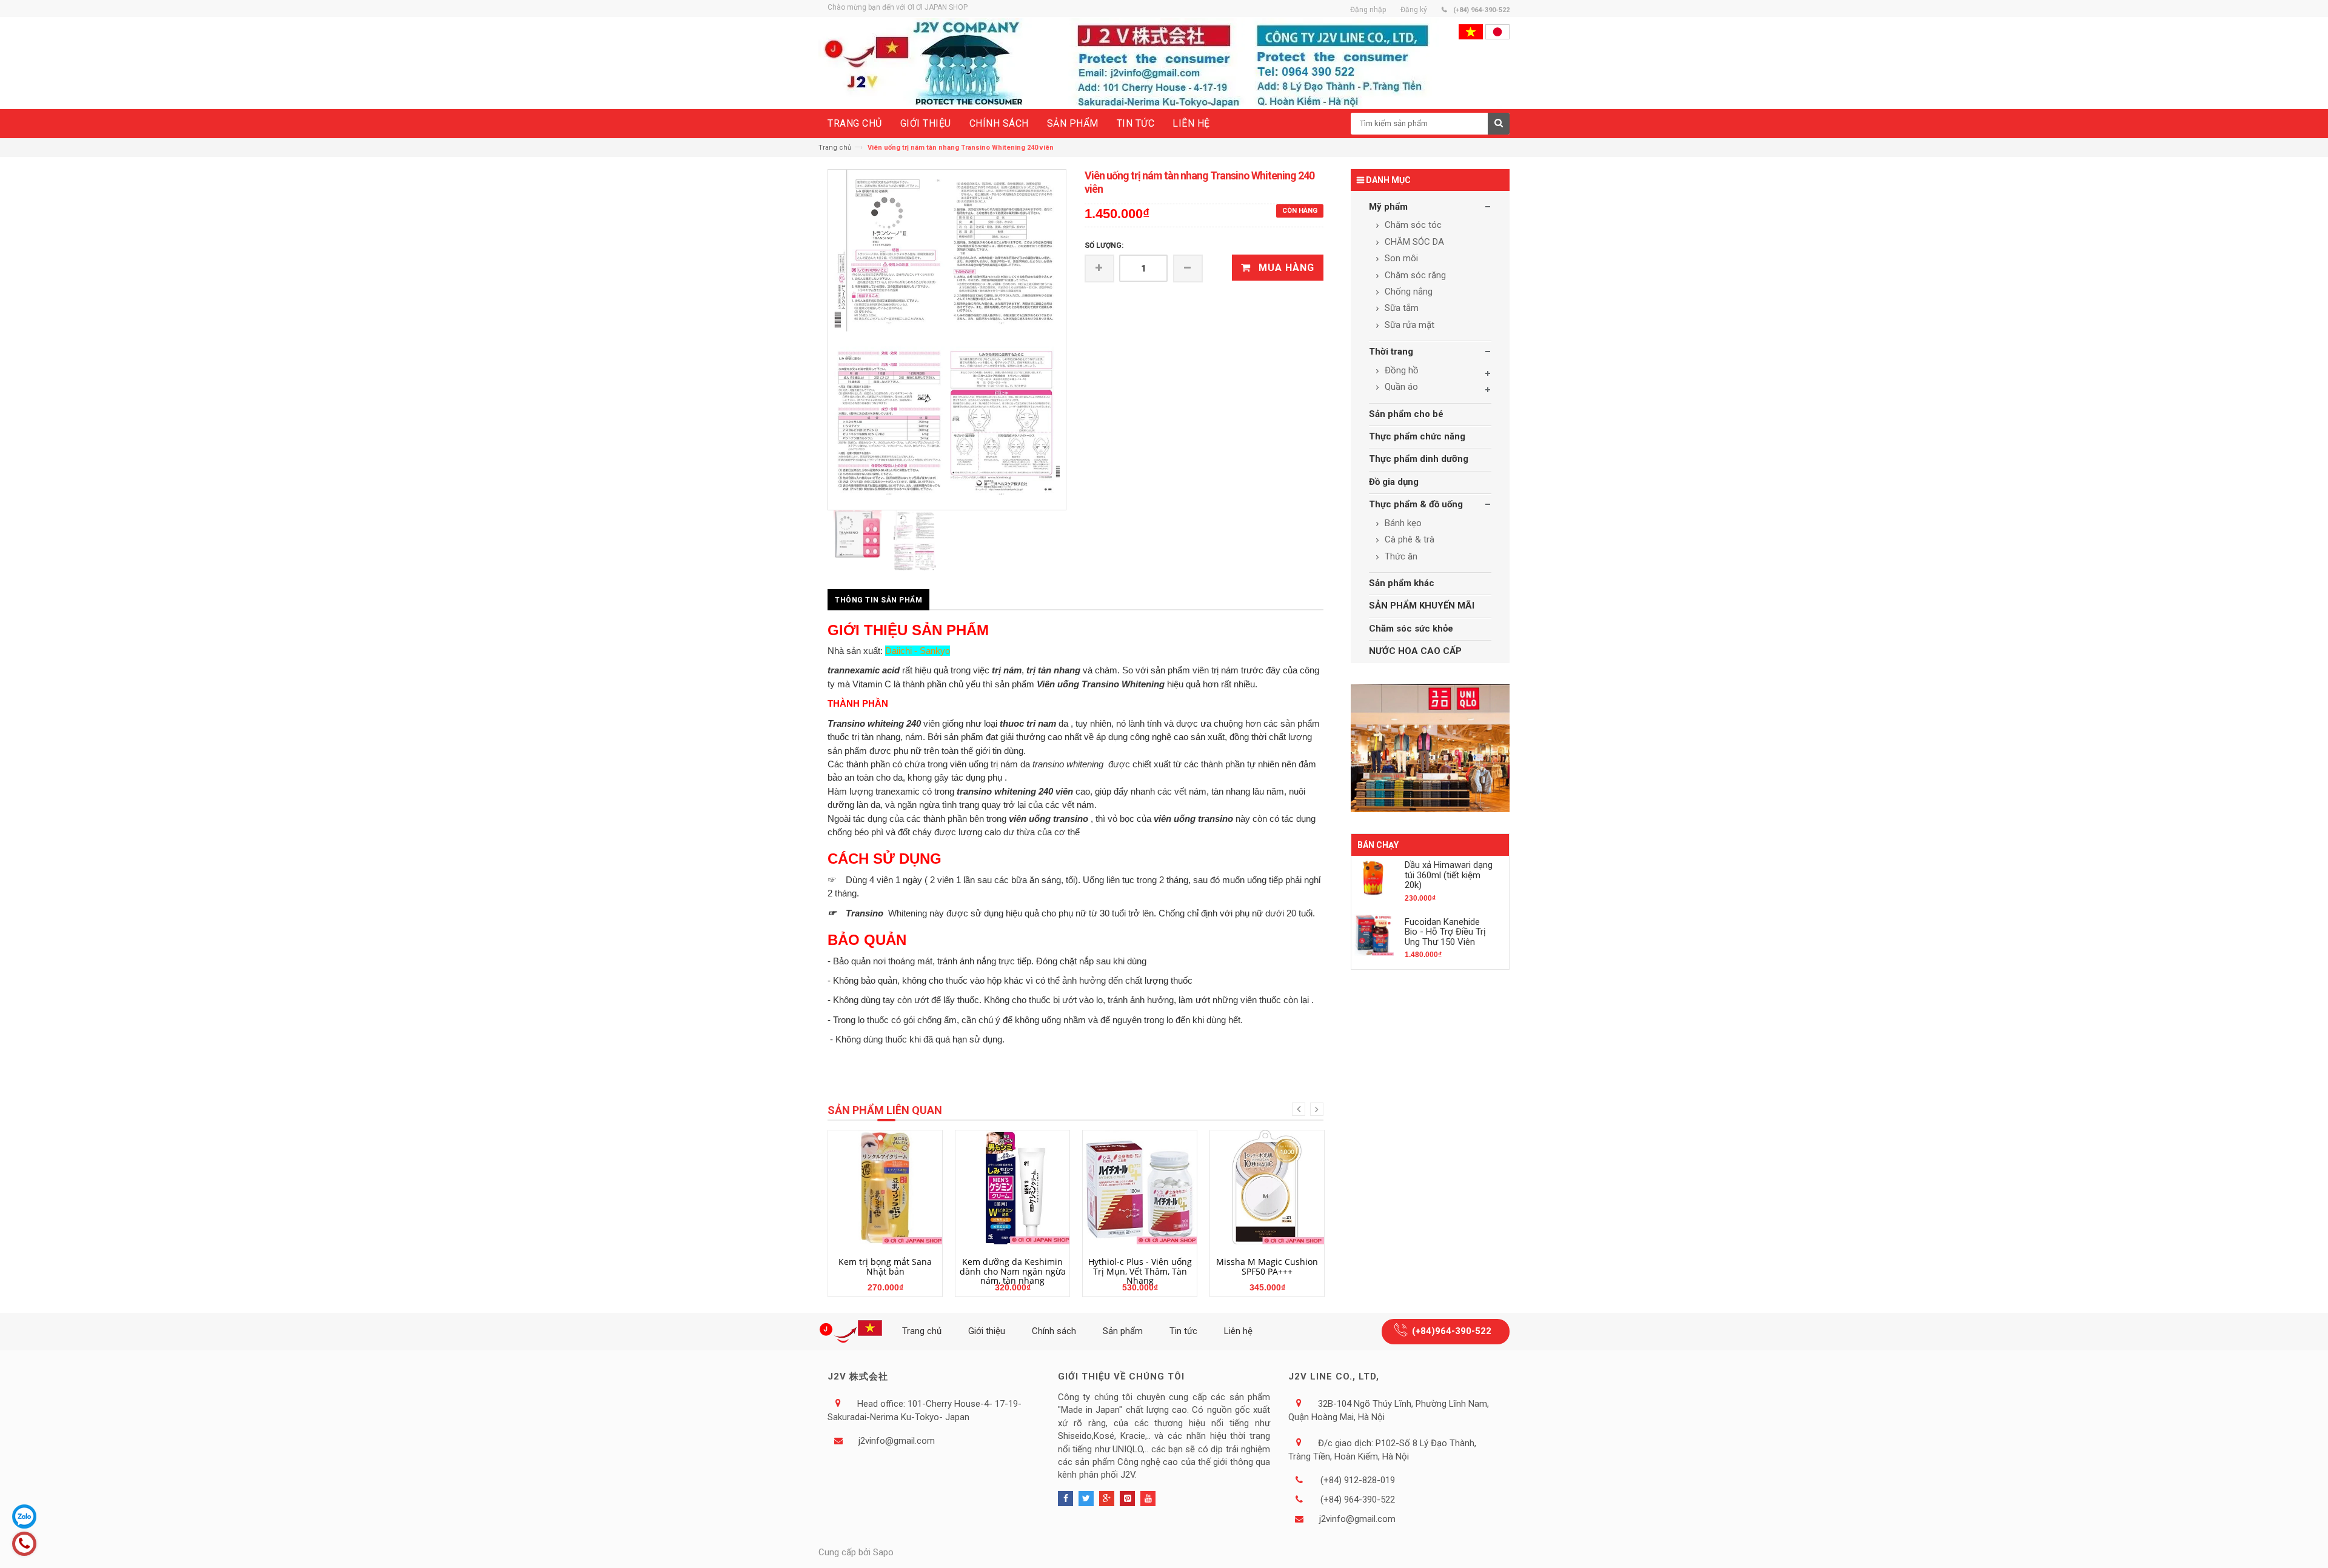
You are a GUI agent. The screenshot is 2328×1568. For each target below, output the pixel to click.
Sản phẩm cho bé (1406, 414)
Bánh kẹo (1402, 523)
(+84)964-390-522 (1452, 1331)
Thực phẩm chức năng (1417, 436)
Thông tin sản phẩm (878, 600)
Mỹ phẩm (1388, 207)
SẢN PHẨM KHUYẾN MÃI (1422, 606)
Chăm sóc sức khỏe (1411, 629)
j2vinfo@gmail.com (897, 1441)
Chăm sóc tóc (1412, 225)
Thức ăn (1400, 556)
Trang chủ (835, 148)
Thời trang (1391, 352)
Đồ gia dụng (1394, 482)
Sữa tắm (1400, 308)
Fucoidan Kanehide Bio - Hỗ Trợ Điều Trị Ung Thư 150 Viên (1445, 932)
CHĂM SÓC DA (1413, 242)
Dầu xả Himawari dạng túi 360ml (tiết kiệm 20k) (1449, 875)
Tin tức (1183, 1331)
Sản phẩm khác (1402, 583)
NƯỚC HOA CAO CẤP (1415, 651)
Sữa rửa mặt (1408, 325)
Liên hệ (1238, 1331)
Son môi (1400, 258)
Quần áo (1400, 387)
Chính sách (1054, 1331)
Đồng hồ (1400, 370)
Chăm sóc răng (1414, 275)
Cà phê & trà (1408, 539)
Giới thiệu (987, 1331)
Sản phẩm (1123, 1331)
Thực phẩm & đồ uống (1416, 504)
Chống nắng (1407, 292)
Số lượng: (1104, 245)
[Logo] (853, 1332)
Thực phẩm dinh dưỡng (1419, 459)
